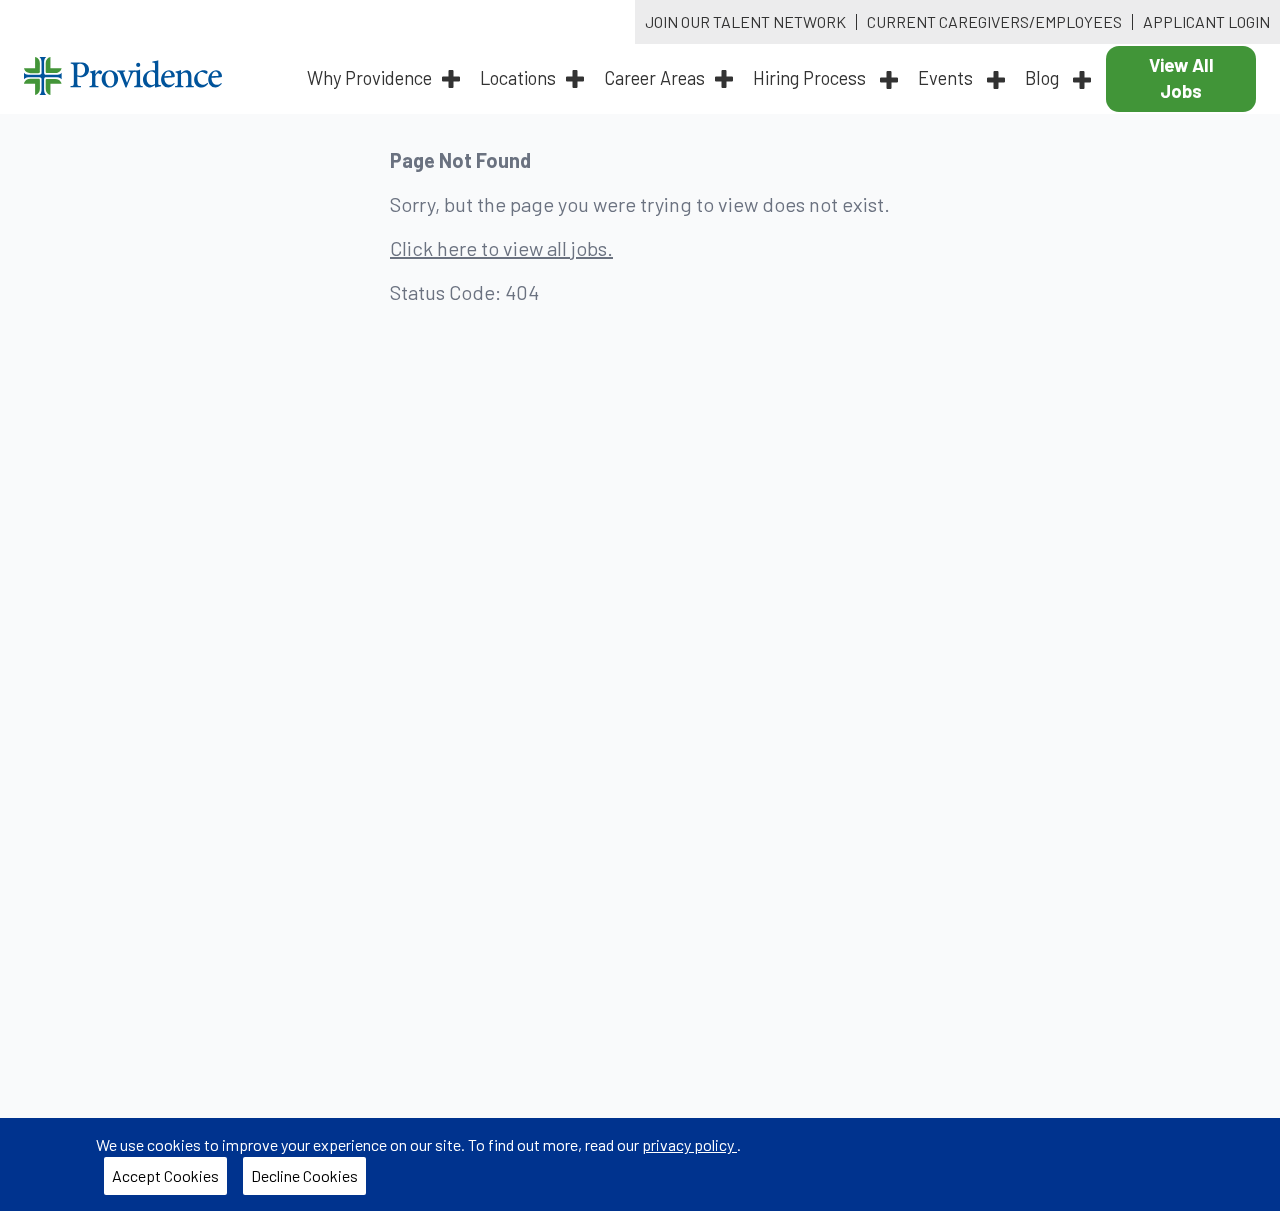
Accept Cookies (169, 1180)
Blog (1044, 78)
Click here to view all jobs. (501, 248)
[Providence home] (123, 78)
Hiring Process (811, 78)
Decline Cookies (308, 1180)
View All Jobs (1181, 78)
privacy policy (689, 1144)
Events (947, 78)
